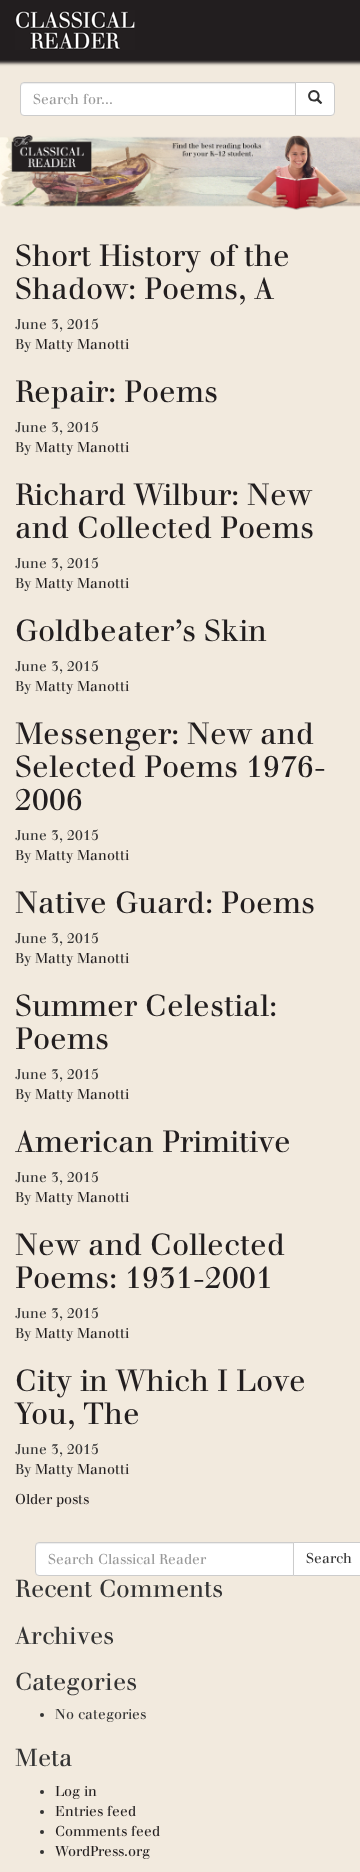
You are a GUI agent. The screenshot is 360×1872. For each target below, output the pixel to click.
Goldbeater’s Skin (141, 630)
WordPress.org (102, 1851)
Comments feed (107, 1831)
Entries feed (95, 1811)
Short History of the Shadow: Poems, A (152, 272)
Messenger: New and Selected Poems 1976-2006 (170, 766)
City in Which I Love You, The (160, 1397)
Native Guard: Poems (165, 902)
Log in (76, 1791)
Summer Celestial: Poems (146, 1022)
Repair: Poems (116, 391)
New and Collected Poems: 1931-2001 (150, 1261)
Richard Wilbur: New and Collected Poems (164, 511)
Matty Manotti (82, 344)
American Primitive (153, 1141)
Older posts (52, 1499)
